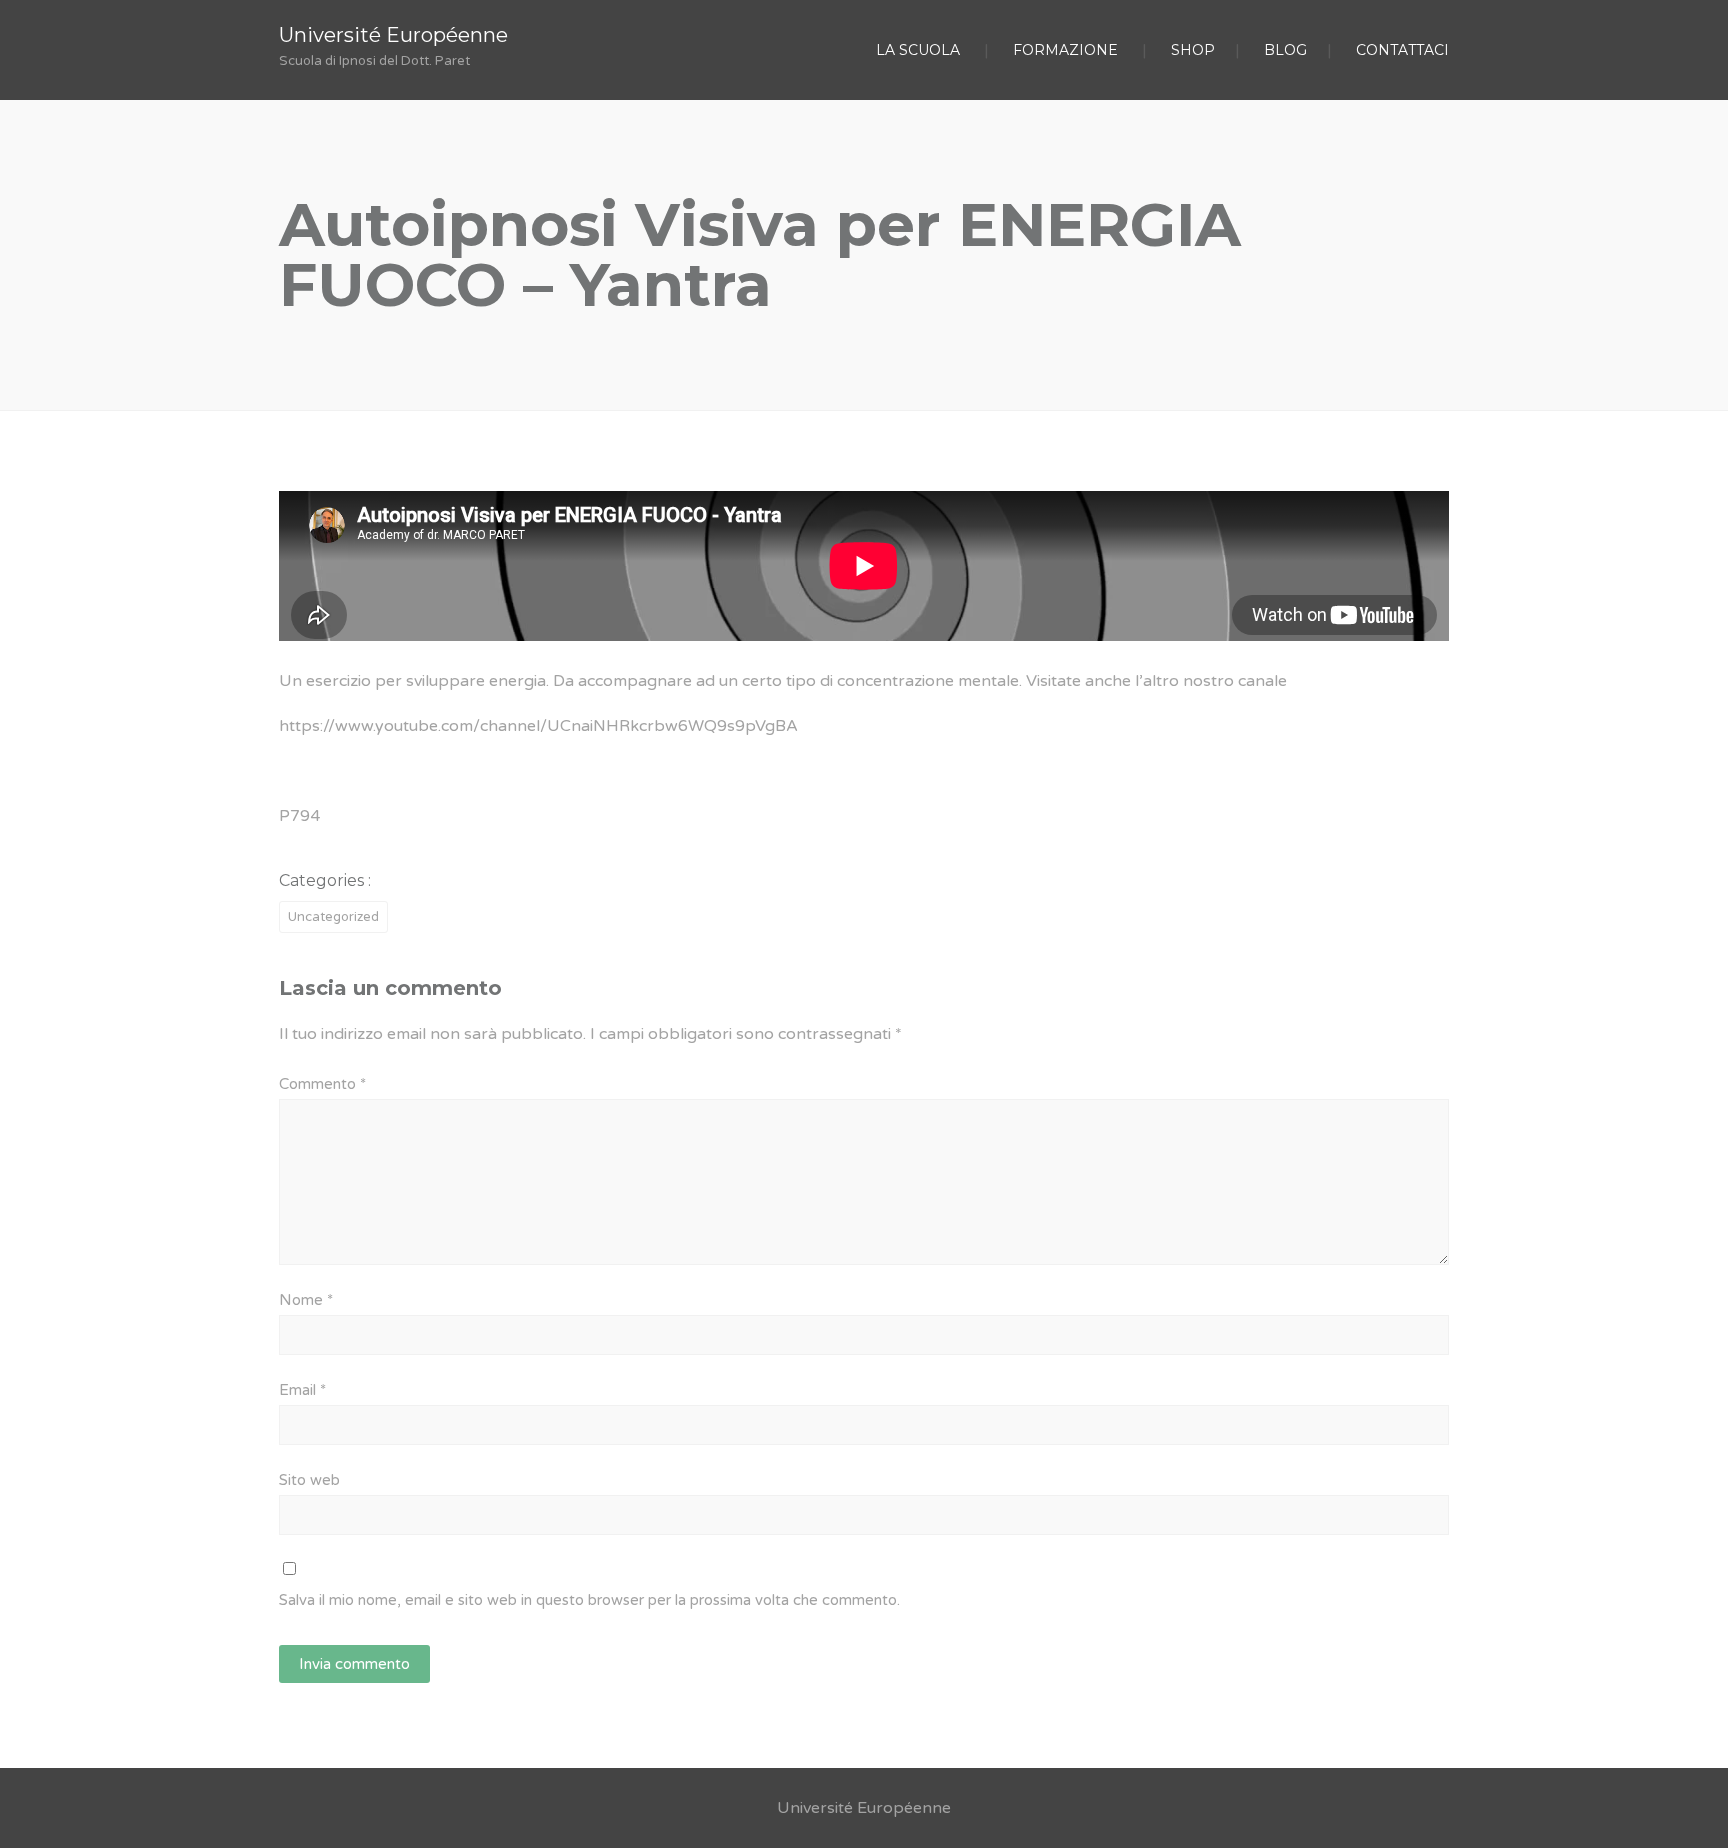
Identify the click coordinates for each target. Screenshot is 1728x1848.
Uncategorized (333, 917)
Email (302, 1390)
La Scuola (918, 50)
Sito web (309, 1480)
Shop (1193, 50)
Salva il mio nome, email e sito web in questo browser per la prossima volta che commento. (589, 1600)
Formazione (1065, 50)
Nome (306, 1300)
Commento (322, 1084)
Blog (1285, 50)
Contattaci (1402, 50)
